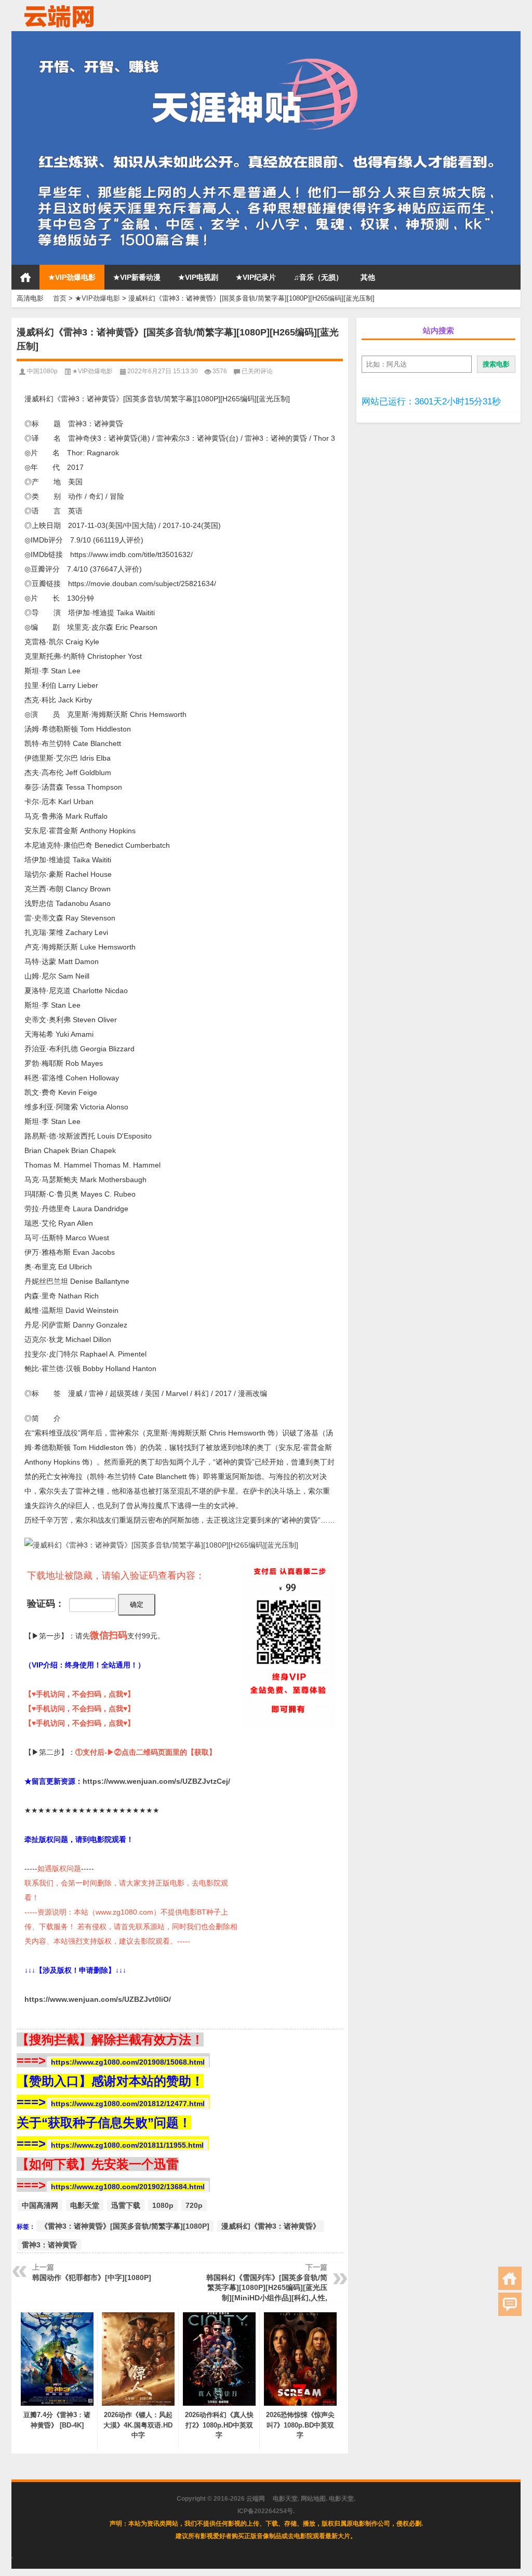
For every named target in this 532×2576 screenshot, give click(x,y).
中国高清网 (40, 2205)
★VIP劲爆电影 (72, 277)
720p (194, 2205)
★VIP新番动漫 (137, 277)
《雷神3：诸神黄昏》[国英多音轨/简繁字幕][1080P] (125, 2226)
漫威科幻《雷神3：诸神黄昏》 (271, 2226)
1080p (163, 2205)
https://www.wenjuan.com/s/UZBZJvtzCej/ (156, 1781)
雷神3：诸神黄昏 (49, 2245)
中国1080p (42, 371)
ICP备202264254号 (265, 2511)
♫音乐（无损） (318, 277)
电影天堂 (85, 2205)
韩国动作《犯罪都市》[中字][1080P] (92, 2277)
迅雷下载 (126, 2205)
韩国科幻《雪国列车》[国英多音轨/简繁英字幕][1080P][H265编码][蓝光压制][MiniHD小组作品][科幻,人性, (267, 2288)
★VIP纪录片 (256, 277)
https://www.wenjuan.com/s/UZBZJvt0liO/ (98, 1999)
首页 (25, 277)
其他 (368, 277)
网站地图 (313, 2499)
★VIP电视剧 (198, 277)
